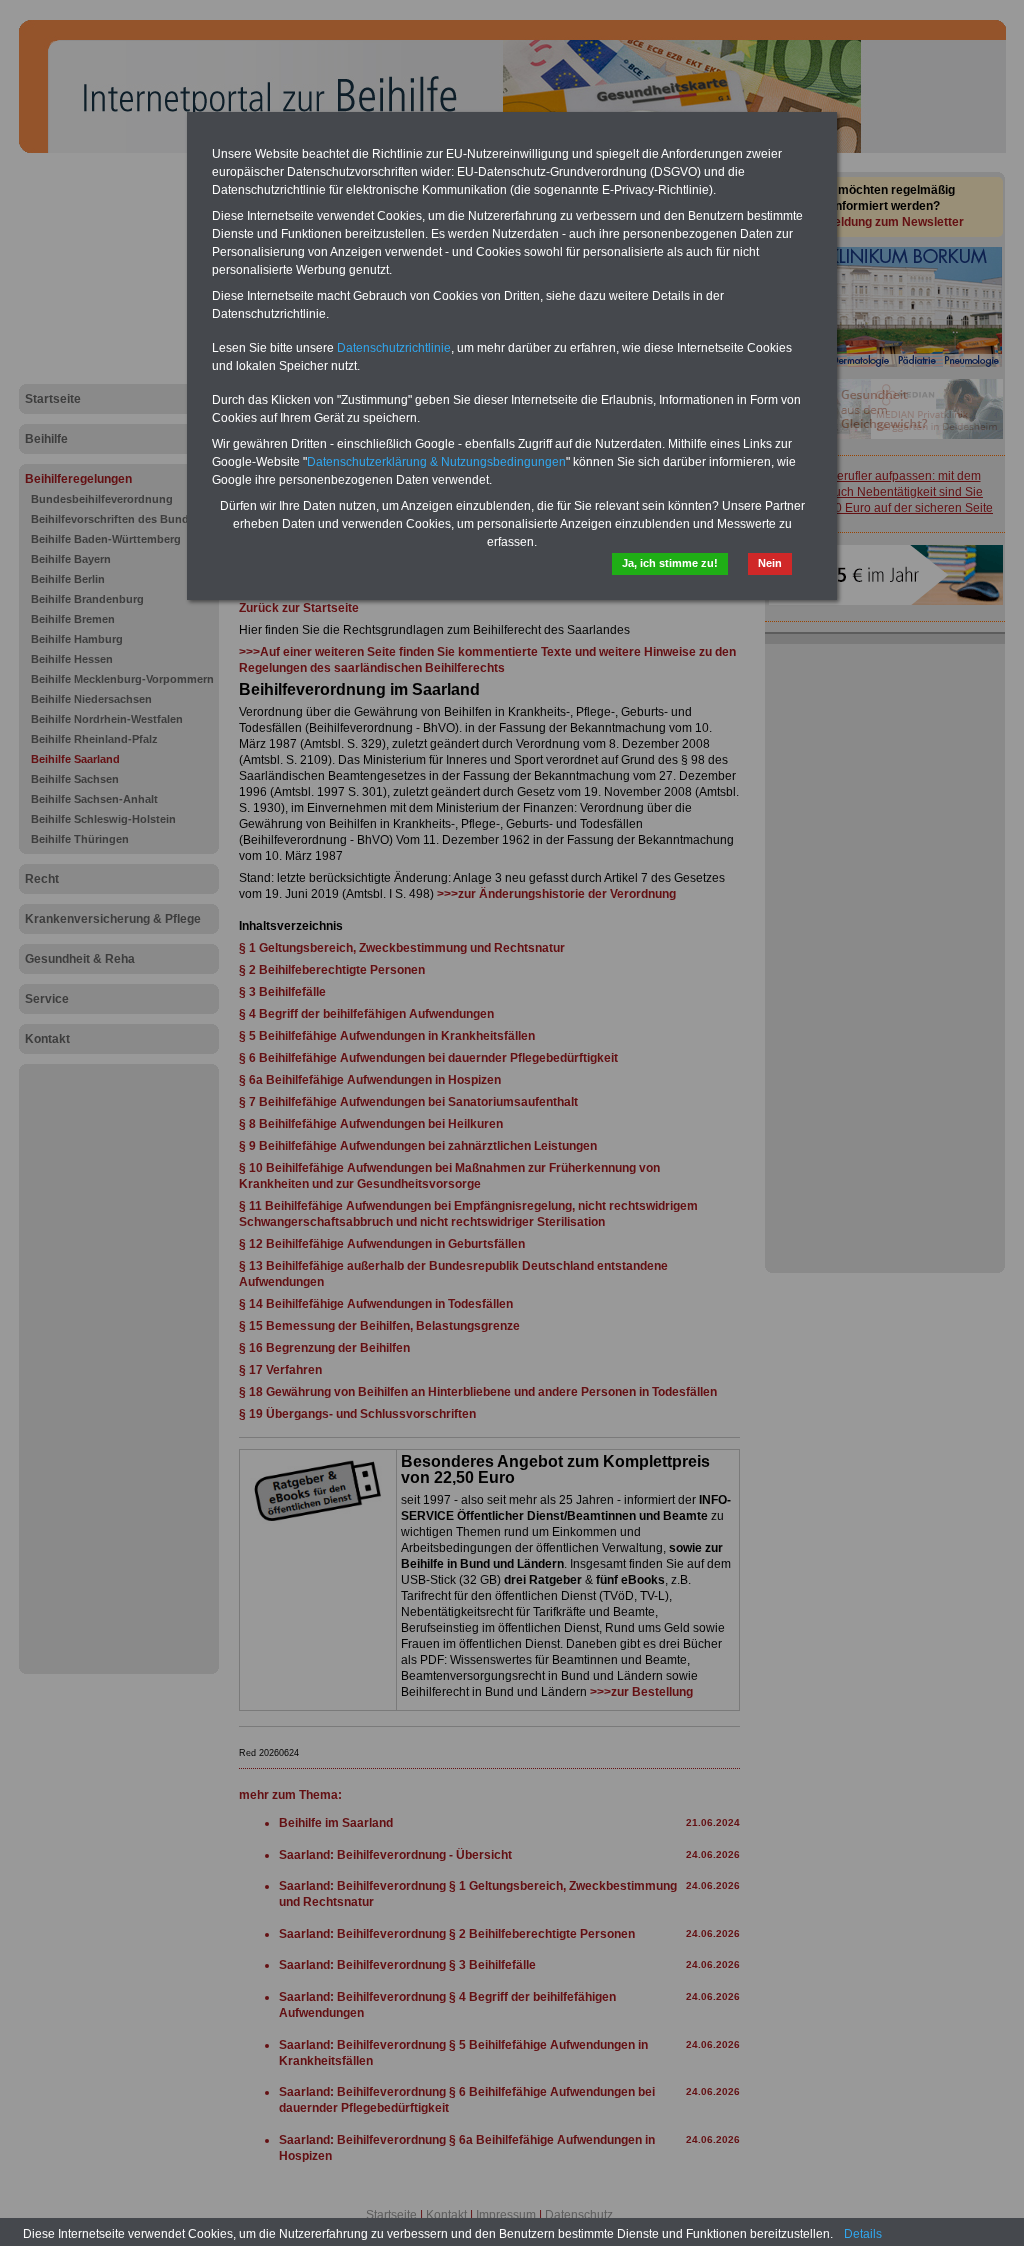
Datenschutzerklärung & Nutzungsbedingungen (436, 462)
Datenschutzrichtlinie (394, 348)
